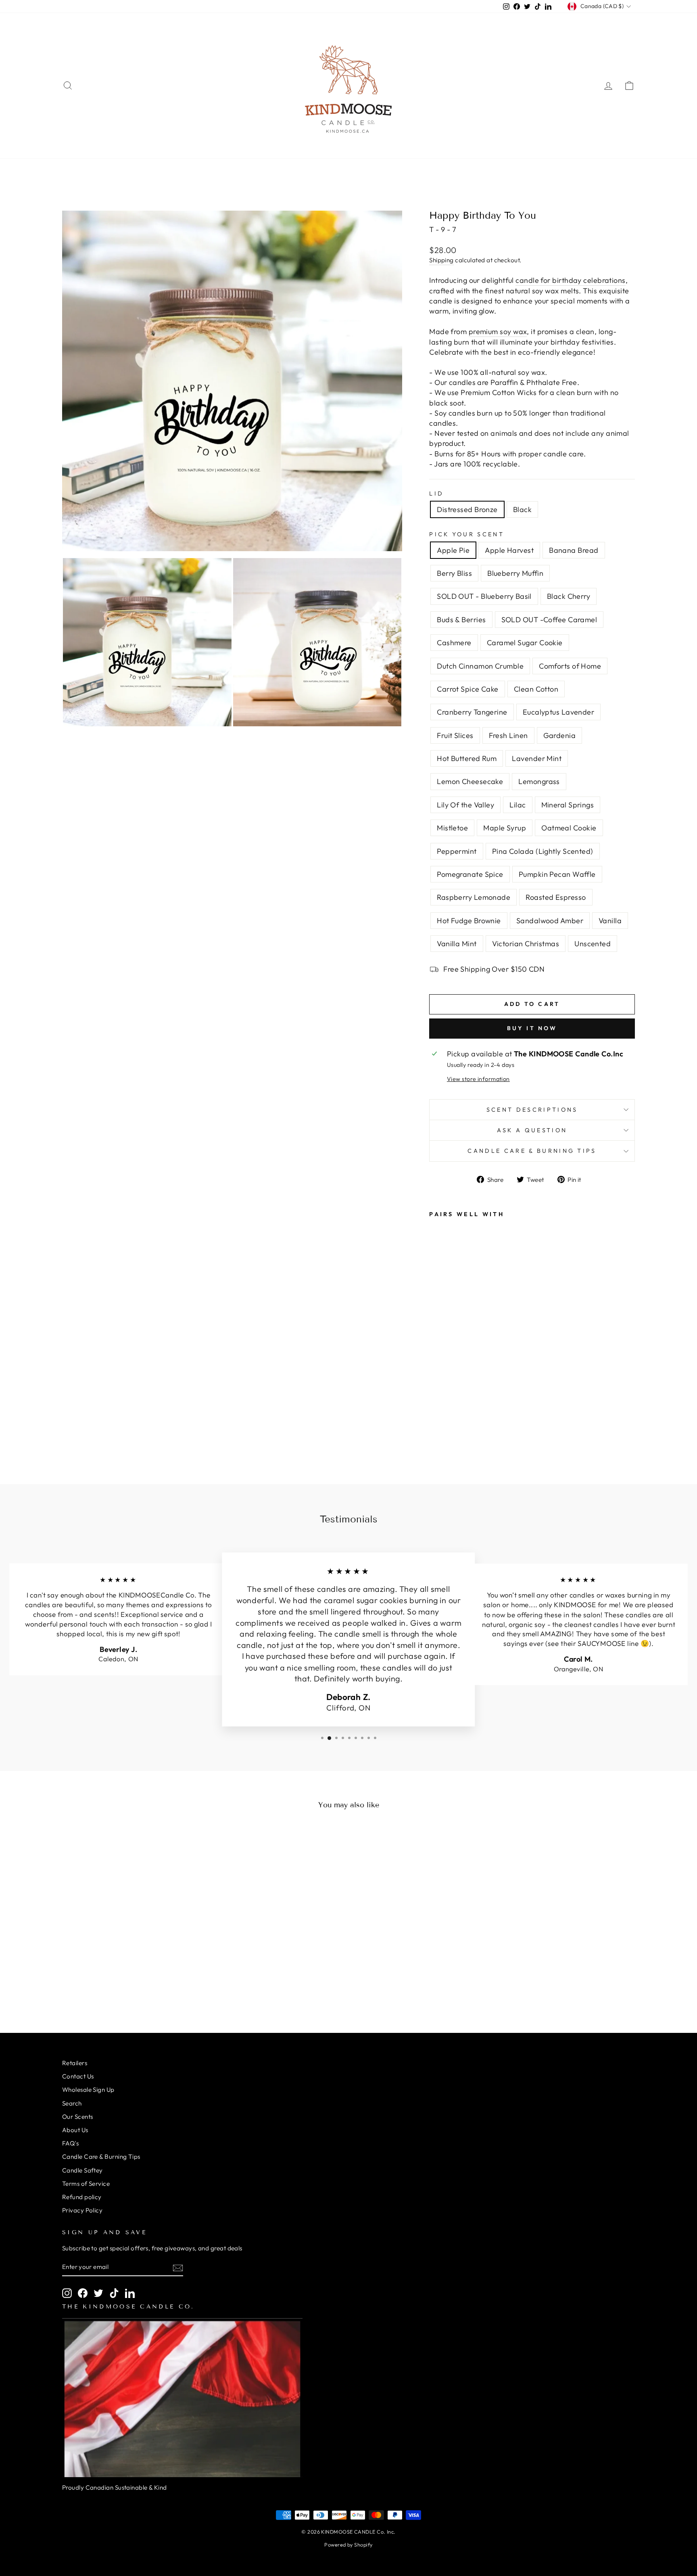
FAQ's (70, 2143)
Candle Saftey (82, 2170)
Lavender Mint (537, 758)
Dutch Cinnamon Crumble (480, 666)
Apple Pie (453, 550)
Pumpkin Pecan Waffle (557, 874)
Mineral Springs (568, 805)
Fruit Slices (455, 735)
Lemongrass (539, 781)
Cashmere (454, 643)
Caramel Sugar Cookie (525, 643)
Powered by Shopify (348, 2545)
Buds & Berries (461, 620)
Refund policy (82, 2197)
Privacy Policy (82, 2210)
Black (522, 509)
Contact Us (78, 2076)
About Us (75, 2130)
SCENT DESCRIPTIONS (532, 1110)
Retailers (75, 2063)
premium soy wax (498, 331)
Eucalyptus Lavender (559, 712)
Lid (436, 493)
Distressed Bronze (467, 509)
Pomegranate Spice (470, 874)
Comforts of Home (570, 666)
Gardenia (560, 735)
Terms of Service (86, 2184)
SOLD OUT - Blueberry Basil (484, 596)
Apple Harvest (509, 550)
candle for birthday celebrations (570, 280)
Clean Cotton (536, 689)
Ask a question (532, 1130)
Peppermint (457, 851)
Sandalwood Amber (550, 921)
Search (72, 2103)
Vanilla (610, 921)
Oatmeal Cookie (569, 828)
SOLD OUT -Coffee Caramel (549, 620)
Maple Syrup (505, 828)
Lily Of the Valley (465, 805)
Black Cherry (569, 596)
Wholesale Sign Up (88, 2090)
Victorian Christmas (526, 944)
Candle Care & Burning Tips (532, 1151)
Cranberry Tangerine (472, 712)
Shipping (441, 260)
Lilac (518, 805)
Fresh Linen (508, 735)
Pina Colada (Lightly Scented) (543, 851)
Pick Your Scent (467, 534)
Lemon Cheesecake (470, 781)
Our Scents (78, 2117)
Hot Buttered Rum (467, 758)
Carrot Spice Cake (468, 689)
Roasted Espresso (556, 897)
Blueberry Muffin (515, 573)
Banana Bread (574, 550)
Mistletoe (452, 828)
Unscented (593, 944)
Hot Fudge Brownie (469, 921)
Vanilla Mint (457, 944)
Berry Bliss (454, 573)
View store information (478, 1079)
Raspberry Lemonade (474, 897)
